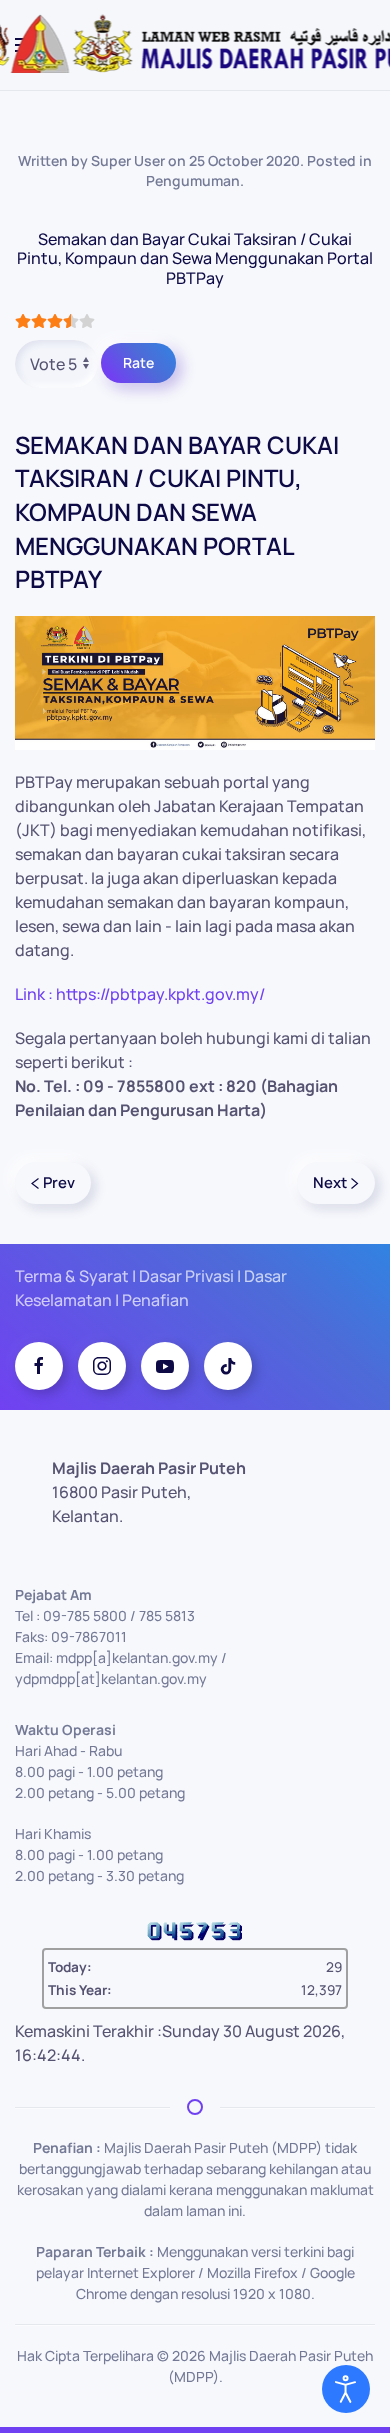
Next (330, 1182)
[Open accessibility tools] (346, 2389)
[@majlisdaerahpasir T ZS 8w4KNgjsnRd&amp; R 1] (228, 1366)
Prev (59, 1182)
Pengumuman (193, 180)
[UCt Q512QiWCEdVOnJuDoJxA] (165, 1366)
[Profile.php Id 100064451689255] (39, 1366)
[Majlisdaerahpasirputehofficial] (102, 1366)
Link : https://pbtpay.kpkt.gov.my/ (140, 994)
